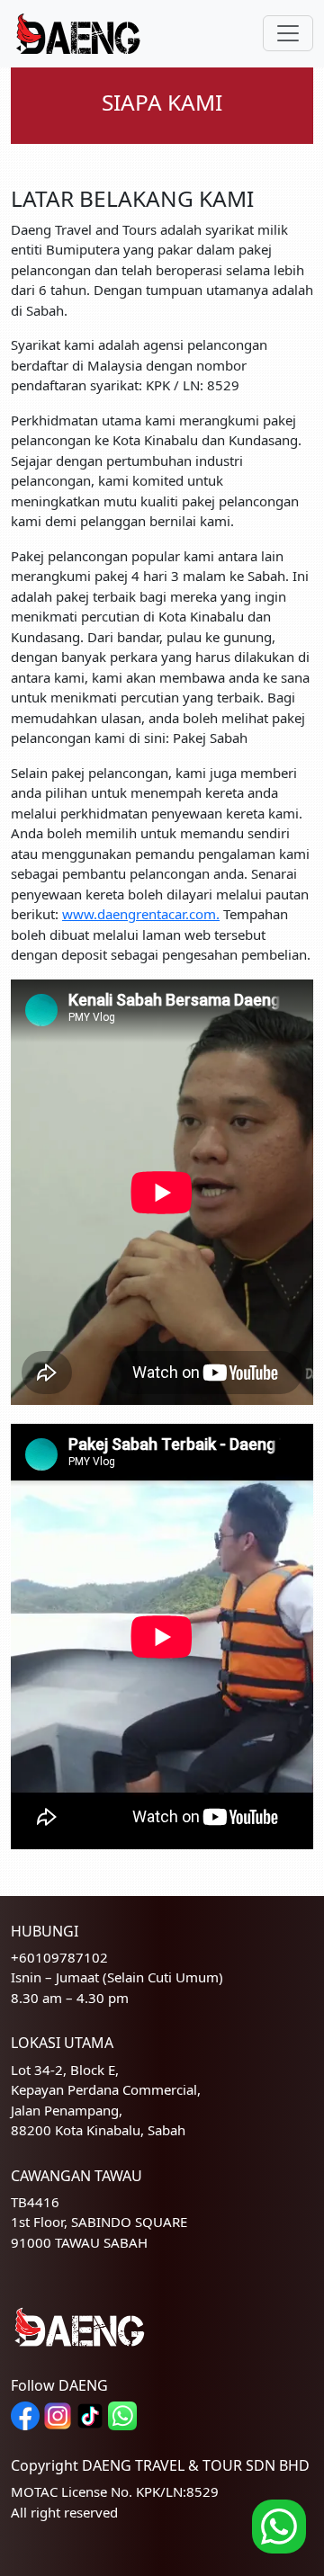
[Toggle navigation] (288, 33)
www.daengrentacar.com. (141, 914)
